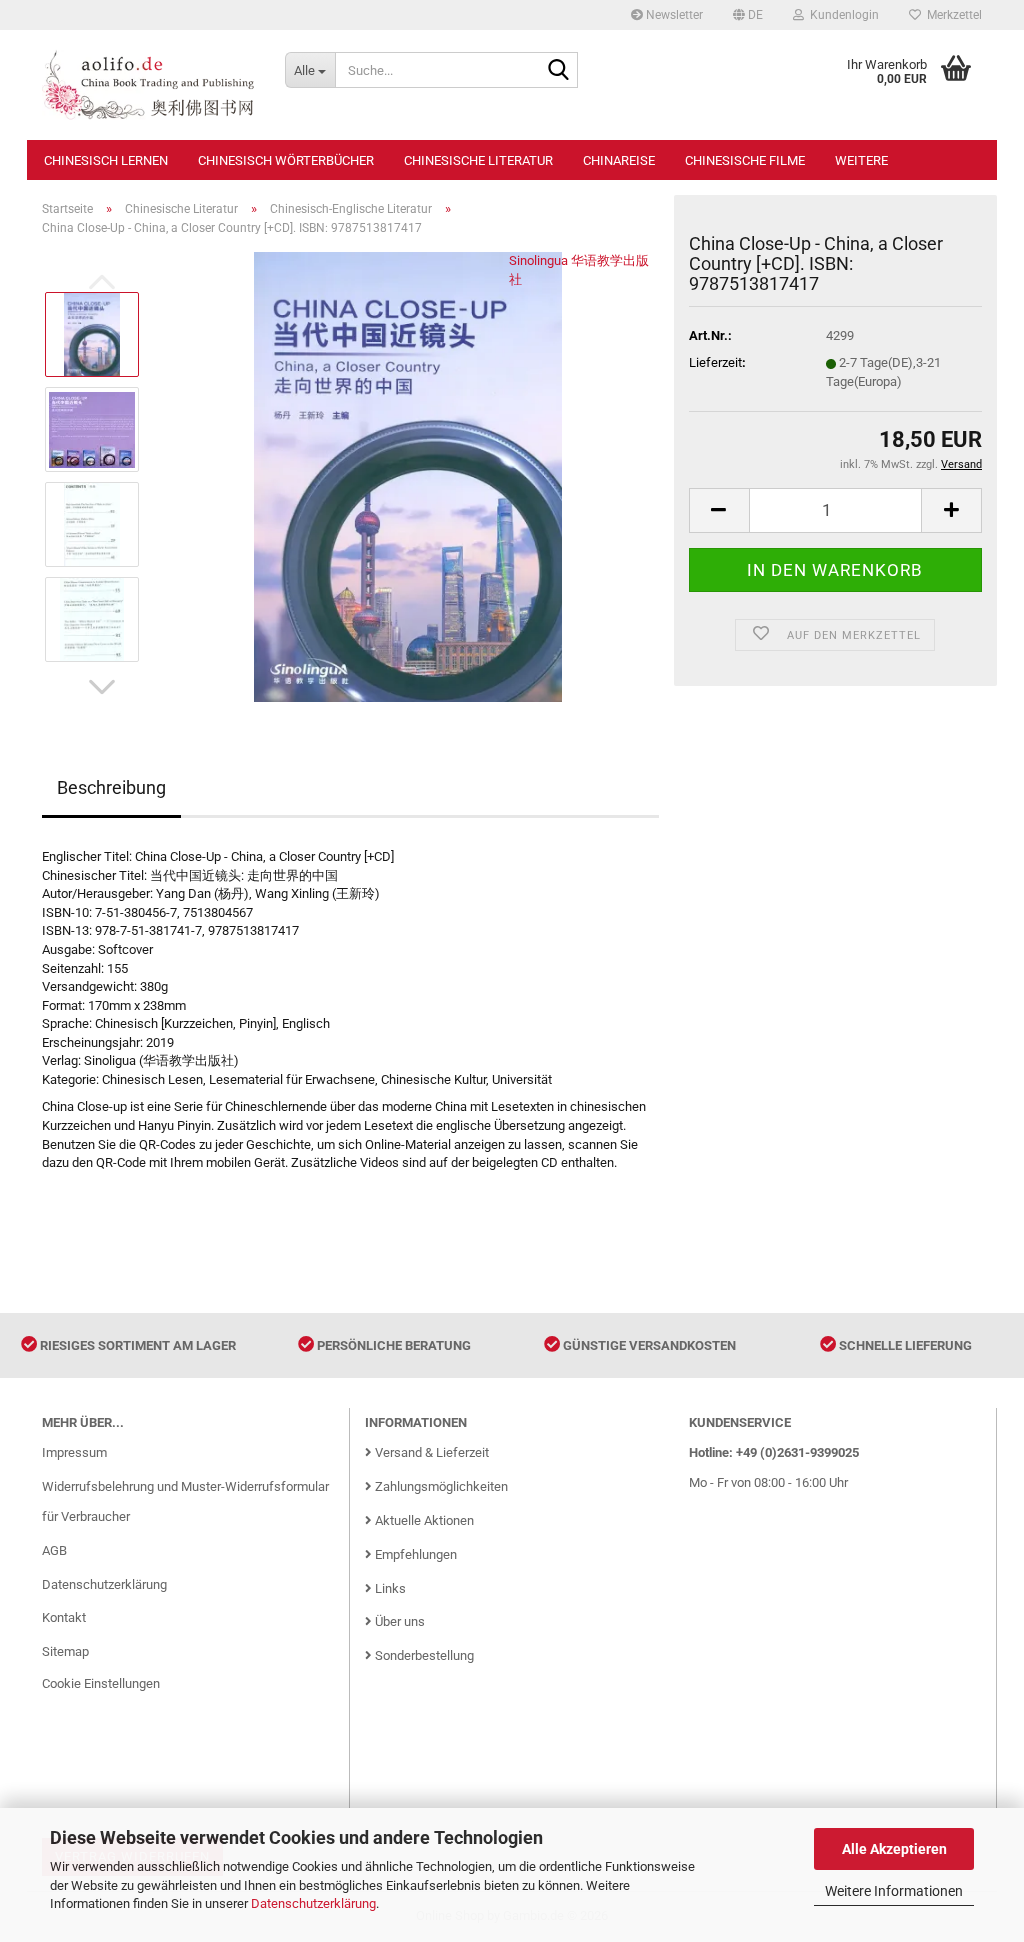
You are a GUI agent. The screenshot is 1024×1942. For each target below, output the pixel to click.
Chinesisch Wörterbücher (286, 160)
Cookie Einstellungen (101, 1683)
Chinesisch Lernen (106, 160)
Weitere (861, 160)
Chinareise (619, 160)
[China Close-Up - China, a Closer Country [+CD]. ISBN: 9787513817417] (408, 476)
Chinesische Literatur (478, 160)
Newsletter (673, 15)
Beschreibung (111, 787)
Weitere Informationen (894, 1891)
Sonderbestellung (423, 1655)
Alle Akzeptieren (894, 1849)
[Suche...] (559, 71)
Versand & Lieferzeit (430, 1452)
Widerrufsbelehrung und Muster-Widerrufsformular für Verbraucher (185, 1501)
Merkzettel (951, 15)
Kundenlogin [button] (841, 15)
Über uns (398, 1621)
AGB (54, 1550)
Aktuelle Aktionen (423, 1520)
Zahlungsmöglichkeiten (440, 1486)
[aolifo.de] (148, 85)
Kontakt (64, 1617)
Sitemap (65, 1651)
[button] (748, 15)
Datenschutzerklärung (313, 1903)
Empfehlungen (414, 1554)
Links (389, 1588)
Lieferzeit (715, 362)
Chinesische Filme (745, 160)
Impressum (74, 1452)
